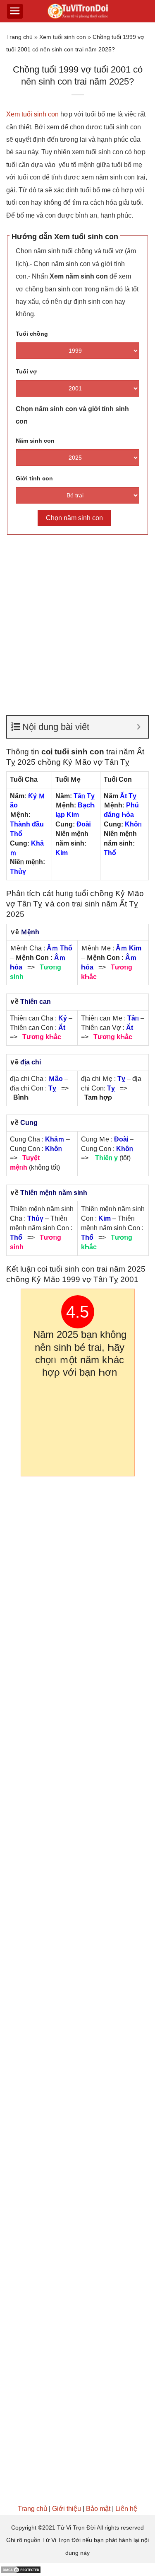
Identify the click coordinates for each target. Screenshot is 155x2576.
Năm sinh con (35, 441)
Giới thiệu (67, 2509)
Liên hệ (126, 2509)
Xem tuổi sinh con (63, 37)
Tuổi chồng (32, 334)
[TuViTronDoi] (77, 11)
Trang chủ (19, 37)
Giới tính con (34, 478)
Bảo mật (98, 2509)
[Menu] (15, 11)
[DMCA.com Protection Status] (21, 2569)
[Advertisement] (77, 621)
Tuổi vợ (26, 371)
